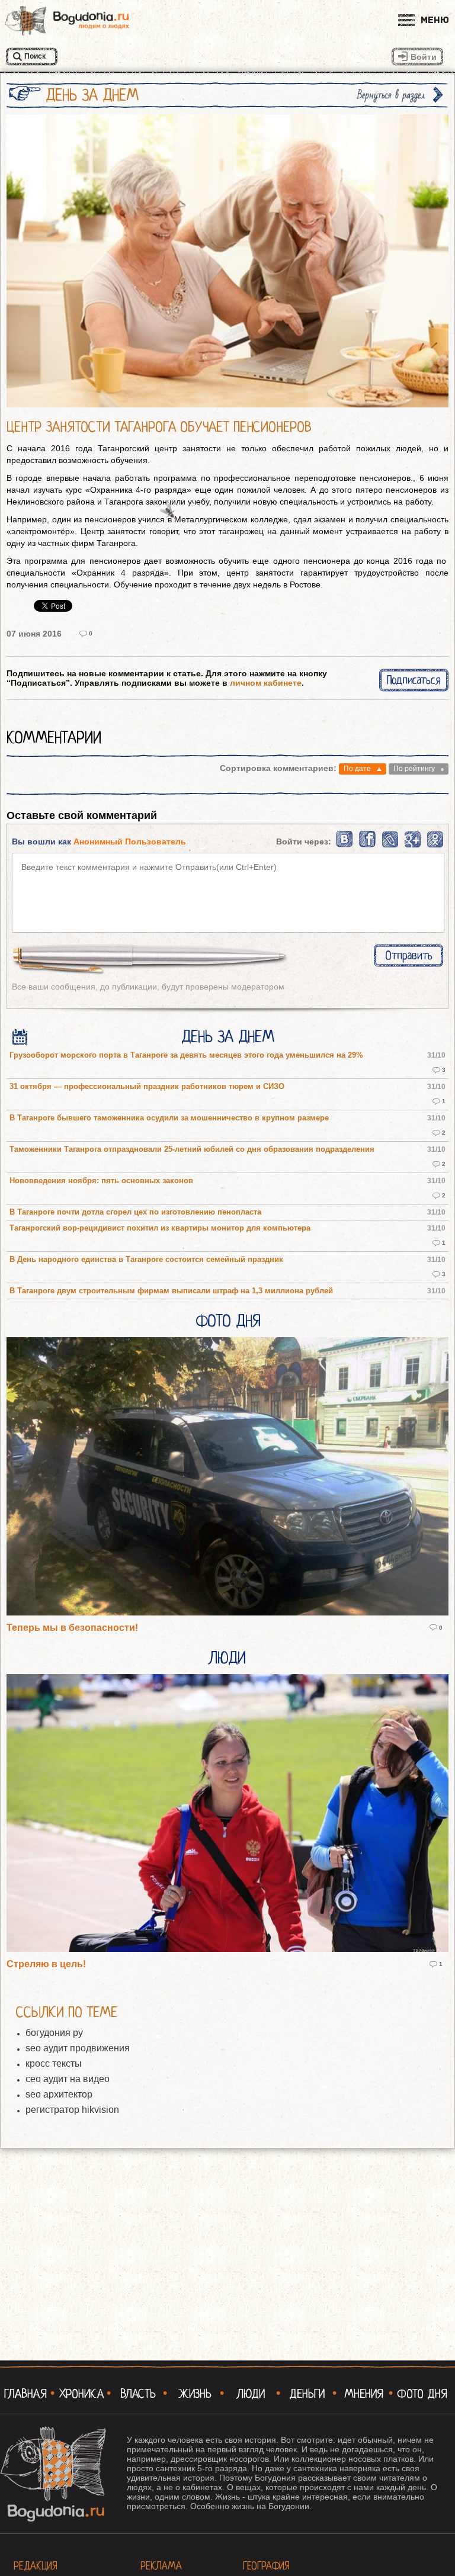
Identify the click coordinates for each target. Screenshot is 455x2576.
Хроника (82, 2394)
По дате (357, 769)
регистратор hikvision (72, 2110)
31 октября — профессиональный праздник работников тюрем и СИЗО (147, 1087)
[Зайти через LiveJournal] (390, 845)
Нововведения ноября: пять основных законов (101, 1181)
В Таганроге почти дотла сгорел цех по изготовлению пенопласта (135, 1212)
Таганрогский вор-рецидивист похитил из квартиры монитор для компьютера (160, 1228)
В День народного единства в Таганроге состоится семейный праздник (146, 1260)
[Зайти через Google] (413, 845)
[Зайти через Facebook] (368, 845)
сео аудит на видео (68, 2079)
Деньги (307, 2394)
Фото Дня (228, 1321)
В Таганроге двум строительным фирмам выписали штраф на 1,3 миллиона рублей (171, 1291)
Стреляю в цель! (46, 1964)
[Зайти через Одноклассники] (435, 845)
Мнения (364, 2394)
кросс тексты (54, 2063)
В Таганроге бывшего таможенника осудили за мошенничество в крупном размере (169, 1118)
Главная (25, 2394)
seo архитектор (59, 2094)
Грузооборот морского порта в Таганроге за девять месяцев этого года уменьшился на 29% (186, 1055)
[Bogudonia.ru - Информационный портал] (67, 21)
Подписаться (414, 680)
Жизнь (195, 2394)
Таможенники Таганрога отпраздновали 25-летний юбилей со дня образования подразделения (192, 1149)
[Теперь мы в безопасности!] (227, 1477)
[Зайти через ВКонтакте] (345, 845)
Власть (138, 2394)
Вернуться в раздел (391, 95)
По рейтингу (414, 769)
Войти (424, 57)
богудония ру (54, 2033)
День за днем (228, 1037)
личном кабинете (266, 683)
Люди (227, 1658)
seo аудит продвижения (78, 2048)
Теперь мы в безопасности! (72, 1628)
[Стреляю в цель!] (227, 1814)
